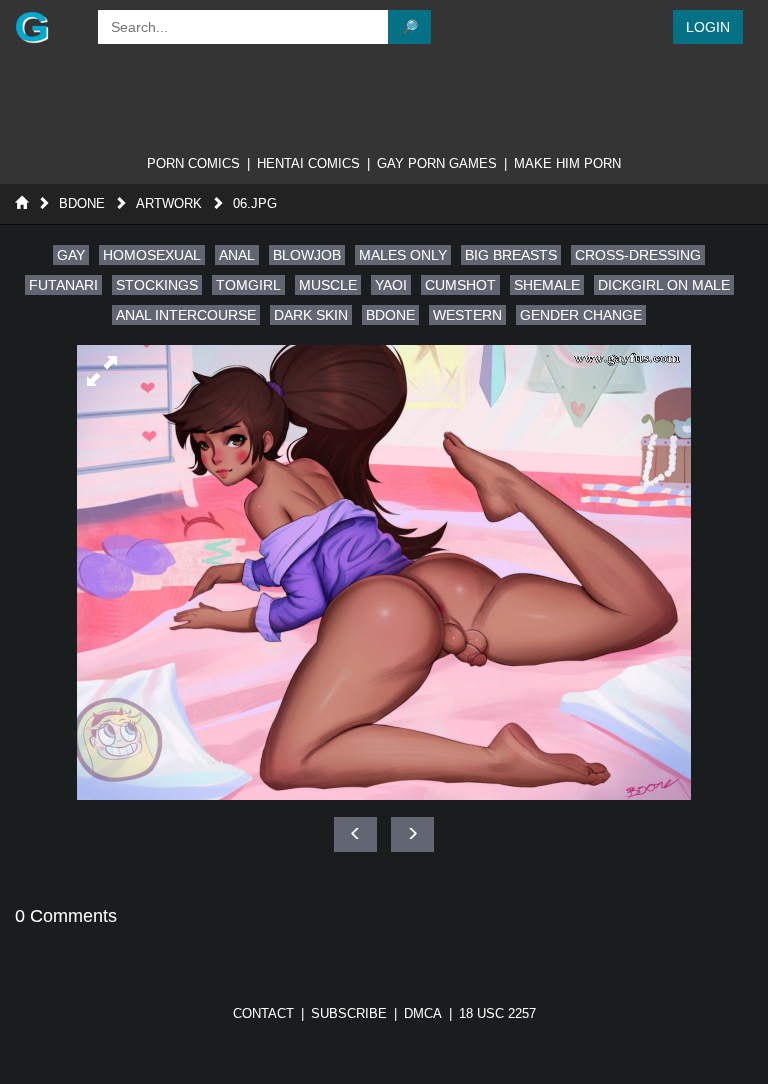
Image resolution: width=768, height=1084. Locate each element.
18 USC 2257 (497, 1013)
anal (237, 255)
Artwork (169, 203)
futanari (63, 285)
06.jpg (255, 203)
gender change (581, 315)
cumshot (460, 285)
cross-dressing (638, 255)
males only (403, 255)
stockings (157, 285)
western (467, 315)
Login (708, 27)
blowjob (307, 255)
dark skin (311, 315)
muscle (328, 285)
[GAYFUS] (46, 27)
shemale (547, 285)
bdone (390, 315)
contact (263, 1013)
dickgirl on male (664, 285)
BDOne (82, 203)
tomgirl (248, 285)
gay (71, 255)
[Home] (21, 203)
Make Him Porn (567, 163)
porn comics (193, 163)
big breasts (511, 255)
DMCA (423, 1013)
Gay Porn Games (437, 163)
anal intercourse (186, 315)
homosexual (152, 255)
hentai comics (308, 163)
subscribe (349, 1013)
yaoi (391, 285)
